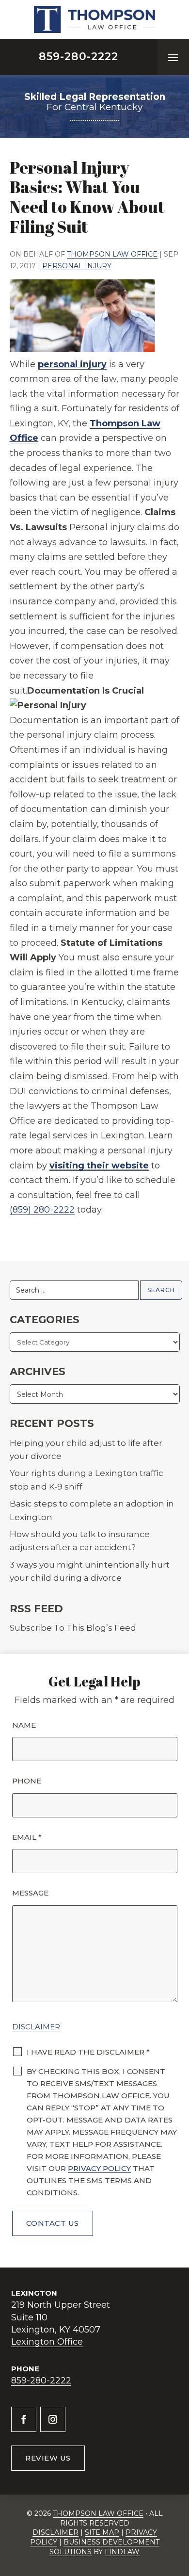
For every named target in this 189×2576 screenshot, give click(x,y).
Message (30, 1893)
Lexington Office (47, 2342)
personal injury (72, 364)
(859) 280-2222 (42, 1210)
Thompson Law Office (112, 254)
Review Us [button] (48, 2458)
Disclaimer (36, 2027)
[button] (173, 57)
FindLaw (122, 2552)
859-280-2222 (79, 57)
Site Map (102, 2532)
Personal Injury (77, 266)
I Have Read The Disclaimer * (88, 2052)
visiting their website (99, 1166)
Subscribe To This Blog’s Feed (73, 1628)
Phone (27, 1781)
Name (24, 1725)
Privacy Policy (99, 2168)
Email (27, 1837)
